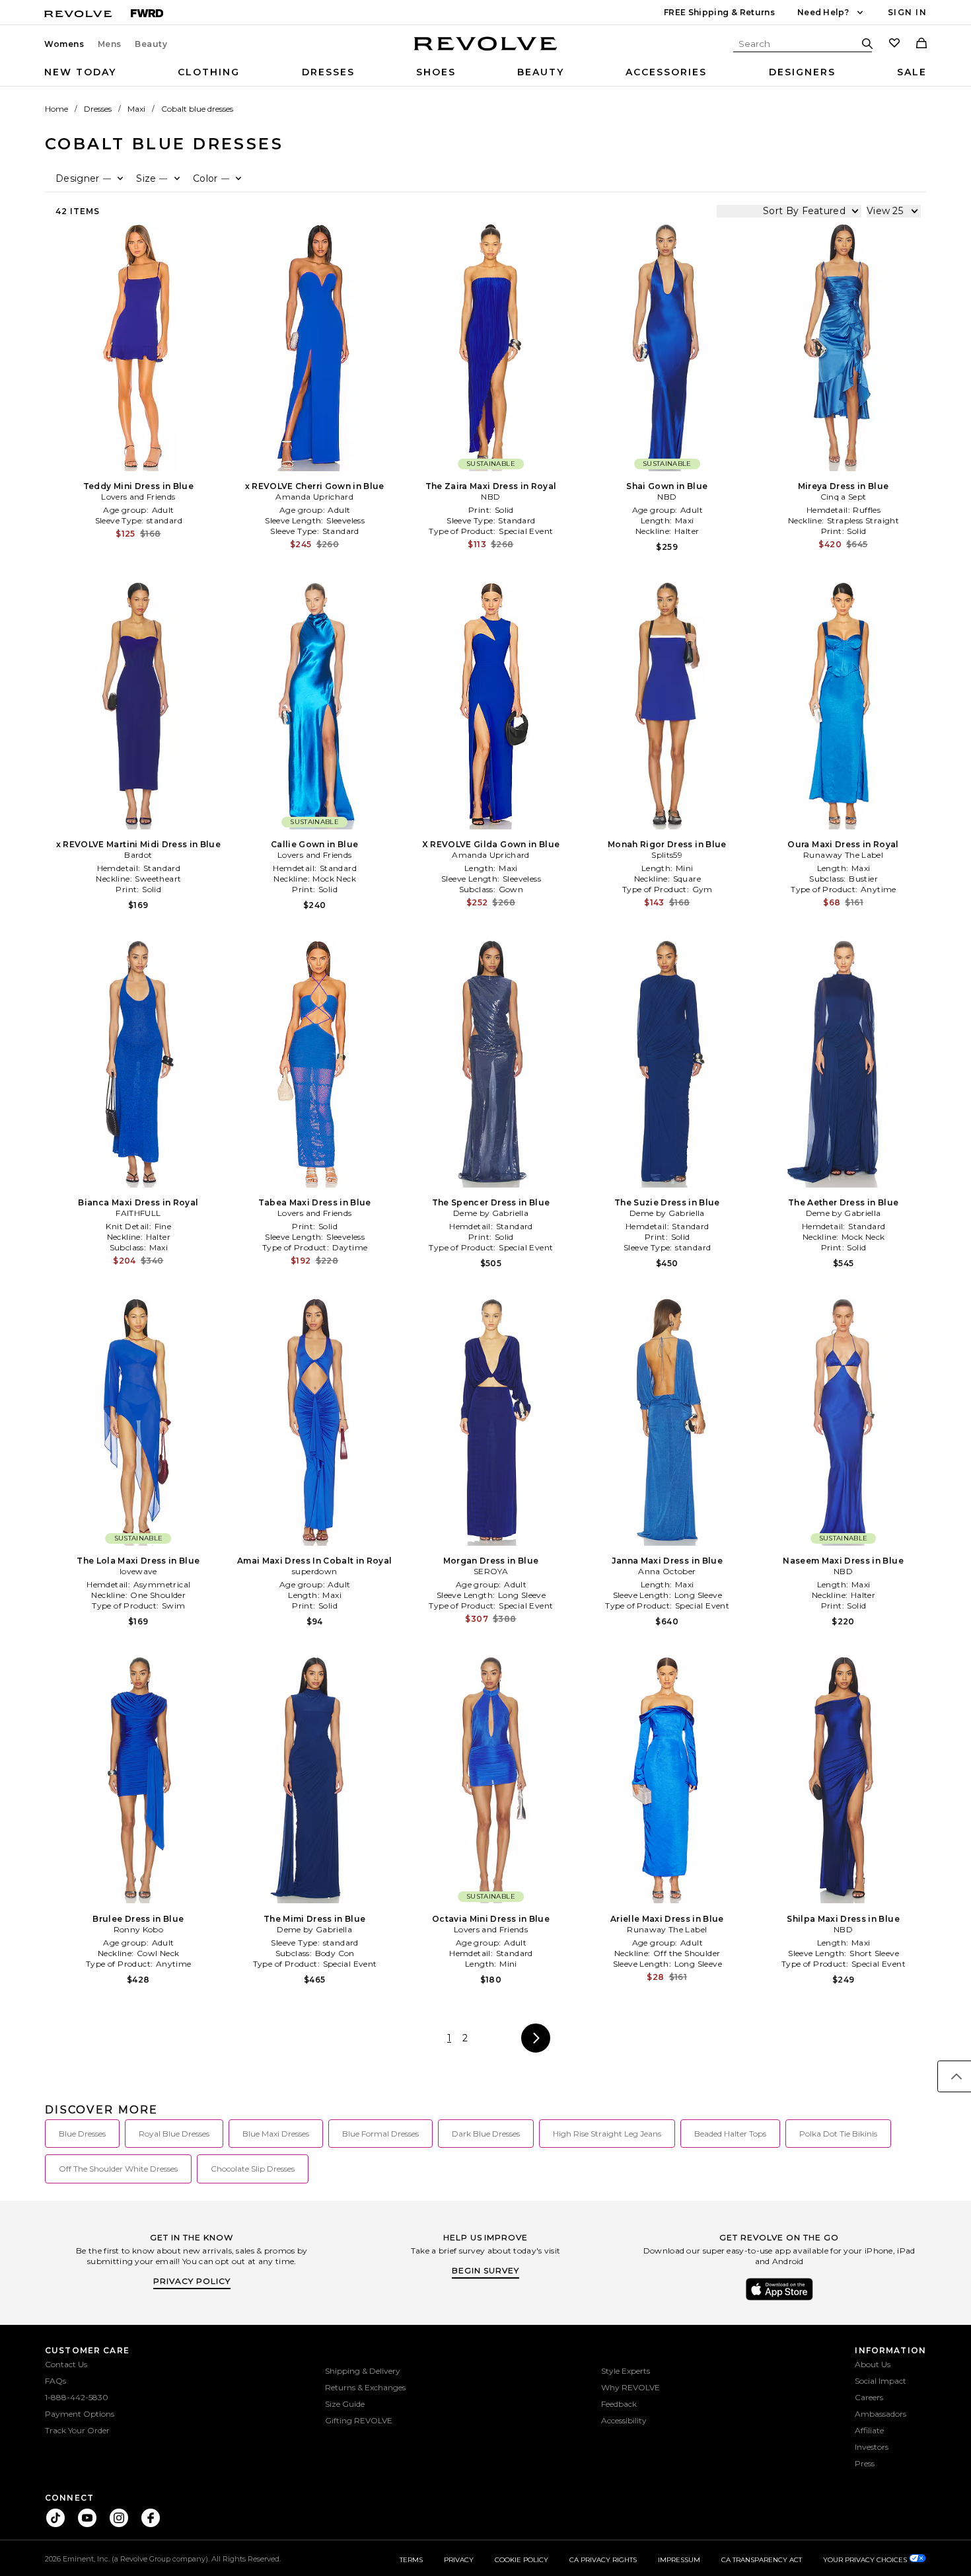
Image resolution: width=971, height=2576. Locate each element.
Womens (64, 44)
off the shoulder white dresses (118, 2169)
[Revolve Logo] (486, 51)
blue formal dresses (380, 2134)
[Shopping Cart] (921, 44)
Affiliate (869, 2430)
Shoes (436, 72)
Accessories (666, 72)
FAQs (55, 2381)
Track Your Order (77, 2430)
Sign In (907, 12)
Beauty (151, 44)
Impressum (679, 2560)
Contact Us (66, 2364)
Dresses (328, 72)
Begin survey (485, 2270)
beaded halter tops (730, 2134)
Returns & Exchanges (365, 2387)
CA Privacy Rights (603, 2560)
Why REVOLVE (630, 2387)
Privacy (459, 2560)
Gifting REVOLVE (359, 2420)
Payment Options (80, 2414)
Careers (869, 2397)
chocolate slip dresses (253, 2169)
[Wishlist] (894, 44)
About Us (873, 2364)
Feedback (619, 2404)
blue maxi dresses (276, 2134)
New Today (80, 72)
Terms (411, 2560)
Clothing (209, 72)
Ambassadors (881, 2414)
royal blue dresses (174, 2134)
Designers (802, 72)
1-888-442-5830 (77, 2397)
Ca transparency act (762, 2560)
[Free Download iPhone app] (779, 2299)
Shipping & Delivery (363, 2371)
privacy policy (192, 2281)
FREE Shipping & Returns (719, 12)
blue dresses (82, 2134)
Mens (110, 44)
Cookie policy (521, 2560)
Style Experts (626, 2371)
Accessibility (624, 2420)
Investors (872, 2447)
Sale (912, 72)
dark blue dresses (486, 2134)
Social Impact (881, 2381)
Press (865, 2463)
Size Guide (345, 2404)
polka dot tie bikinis (838, 2134)
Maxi (136, 109)
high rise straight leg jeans (607, 2134)
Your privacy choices (866, 2560)
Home (56, 109)
